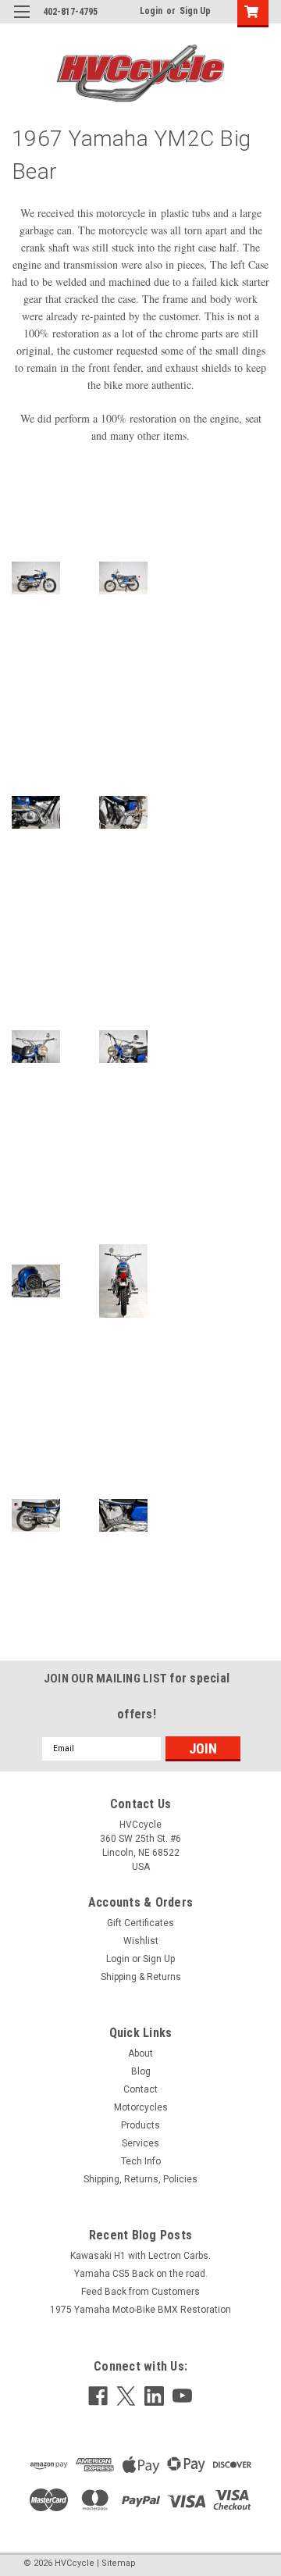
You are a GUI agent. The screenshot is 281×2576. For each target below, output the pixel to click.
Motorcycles (141, 2107)
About (140, 2053)
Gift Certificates (140, 1923)
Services (140, 2143)
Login (151, 11)
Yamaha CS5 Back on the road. (141, 2274)
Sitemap (119, 2563)
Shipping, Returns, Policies (140, 2179)
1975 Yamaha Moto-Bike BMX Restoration (140, 2310)
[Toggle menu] (21, 21)
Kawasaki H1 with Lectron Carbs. (140, 2256)
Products (140, 2125)
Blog (141, 2071)
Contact (140, 2089)
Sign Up (195, 11)
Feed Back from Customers (140, 2292)
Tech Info (141, 2161)
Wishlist (141, 1941)
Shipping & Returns (141, 1977)
